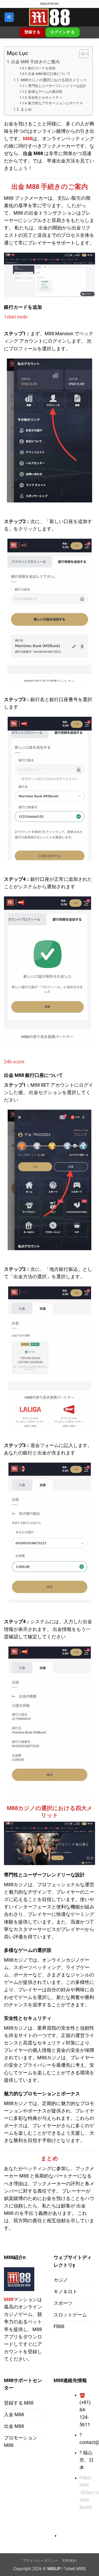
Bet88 (86, 2507)
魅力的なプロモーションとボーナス (55, 103)
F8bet (86, 2478)
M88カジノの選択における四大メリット (54, 80)
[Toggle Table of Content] (81, 54)
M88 (28, 139)
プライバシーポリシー (41, 2561)
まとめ (26, 109)
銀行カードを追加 (42, 68)
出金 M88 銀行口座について (49, 74)
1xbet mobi (16, 317)
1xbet (69, 2569)
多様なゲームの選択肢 (45, 92)
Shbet (87, 2493)
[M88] (50, 17)
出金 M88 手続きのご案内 (35, 62)
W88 (84, 2500)
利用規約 (70, 2561)
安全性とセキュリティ (45, 97)
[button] (9, 17)
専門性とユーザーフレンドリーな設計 (57, 86)
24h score (14, 1062)
